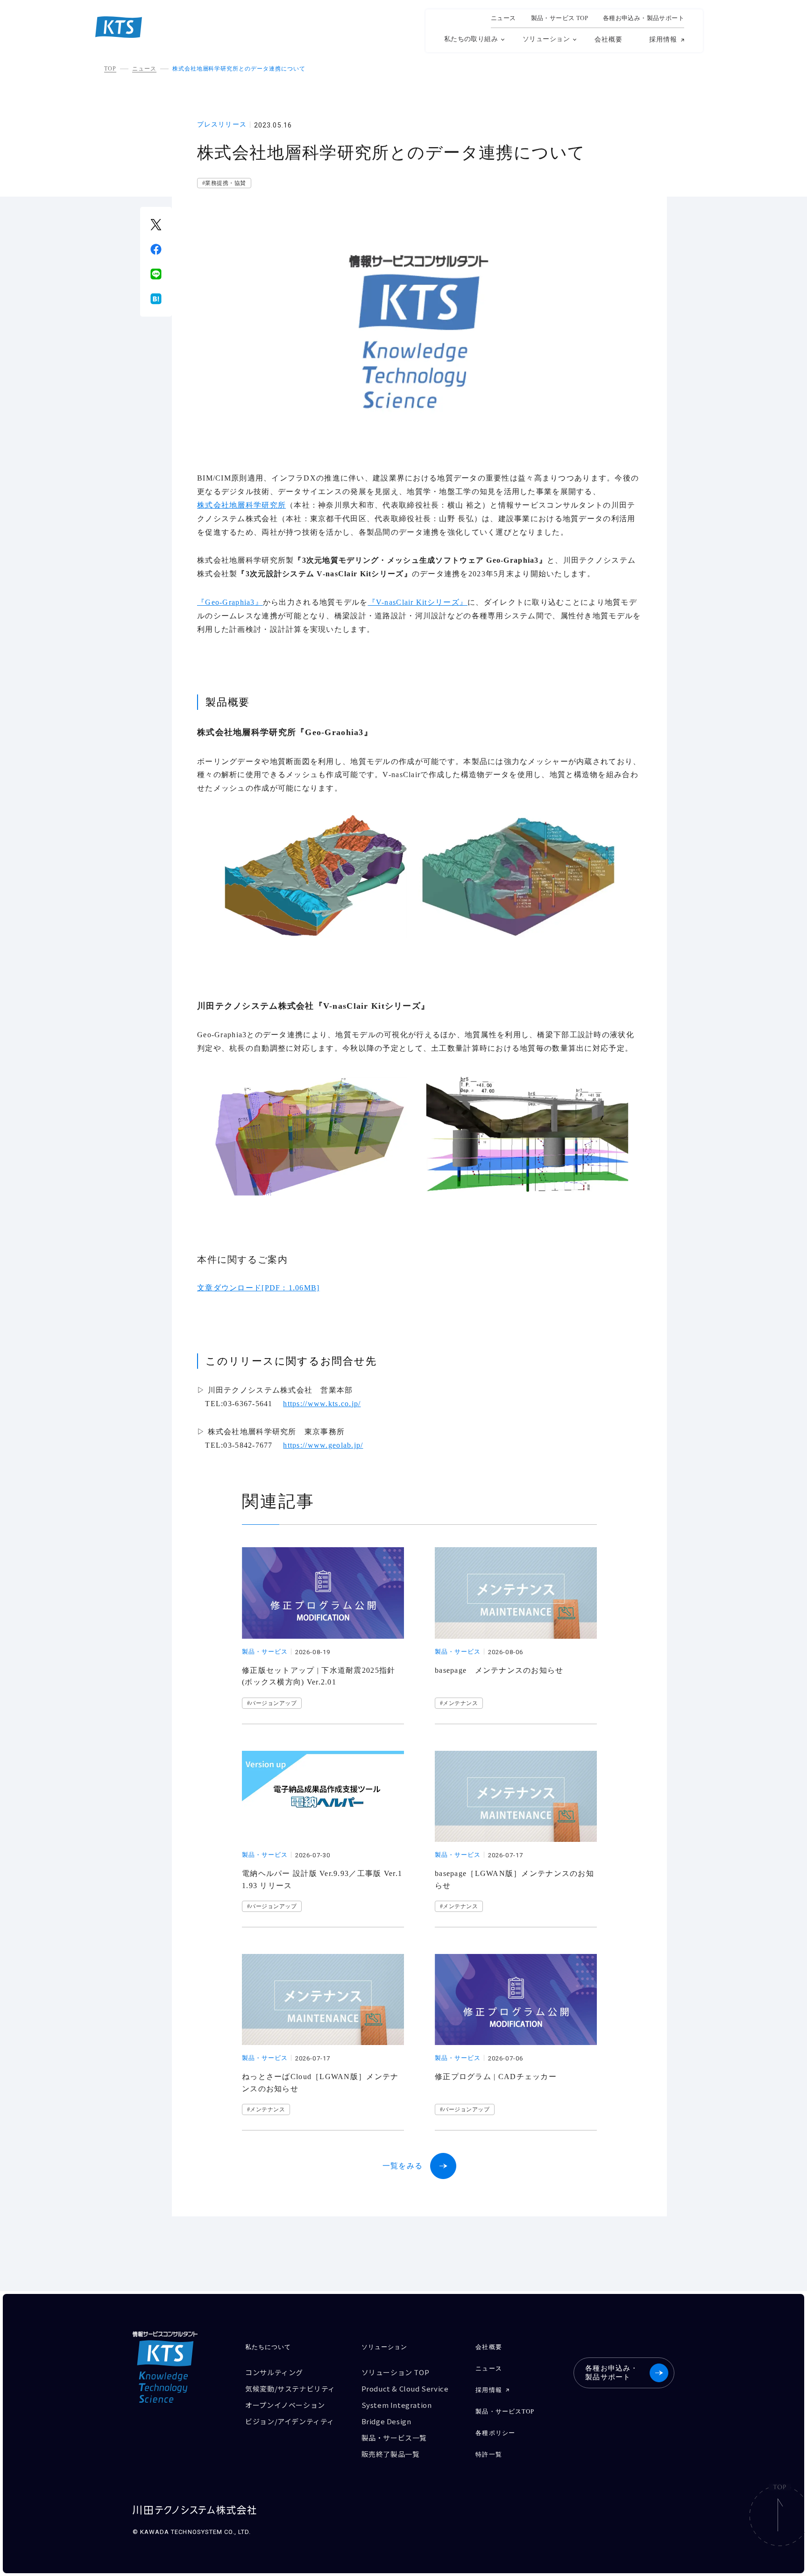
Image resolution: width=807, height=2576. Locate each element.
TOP (110, 69)
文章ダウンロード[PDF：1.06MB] (258, 1288)
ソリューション (546, 39)
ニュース (503, 18)
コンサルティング (274, 2372)
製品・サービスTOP (505, 2411)
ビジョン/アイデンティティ (290, 2421)
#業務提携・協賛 (224, 183)
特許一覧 (488, 2454)
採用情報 (663, 40)
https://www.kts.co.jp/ (322, 1404)
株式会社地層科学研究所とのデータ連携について (239, 69)
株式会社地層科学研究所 (241, 505)
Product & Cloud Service (405, 2388)
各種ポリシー (495, 2433)
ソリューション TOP (396, 2372)
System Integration (397, 2405)
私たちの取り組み (471, 39)
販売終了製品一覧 (391, 2454)
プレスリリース (222, 125)
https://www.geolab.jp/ (323, 1445)
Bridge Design (386, 2421)
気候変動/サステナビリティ (290, 2388)
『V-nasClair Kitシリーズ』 (418, 602)
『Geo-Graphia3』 (230, 602)
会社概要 (609, 39)
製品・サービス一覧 (394, 2438)
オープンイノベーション (285, 2405)
